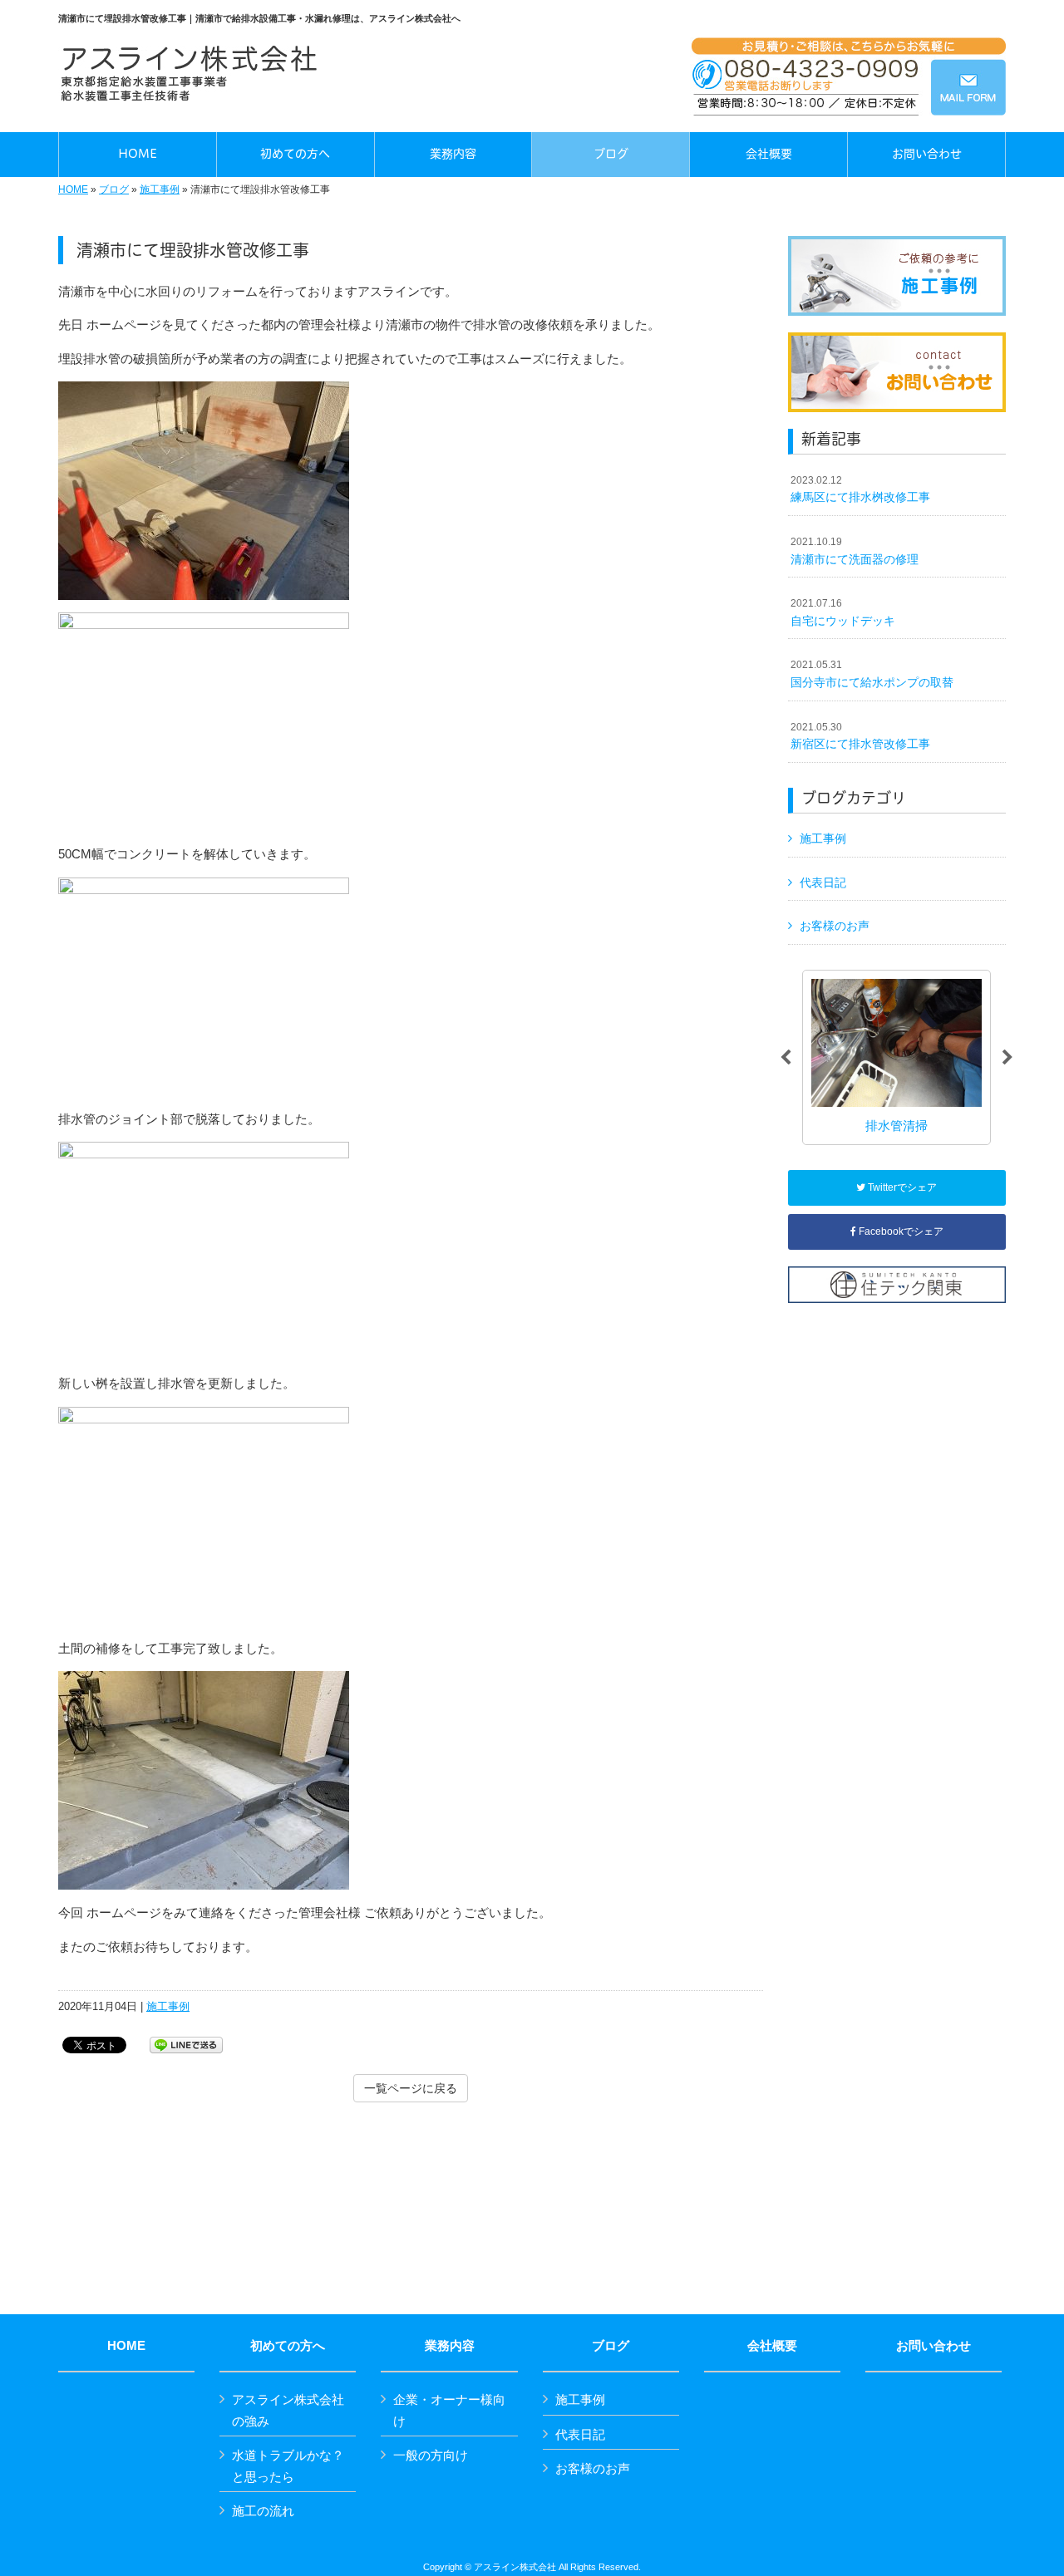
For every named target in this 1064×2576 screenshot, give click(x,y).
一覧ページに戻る (411, 2088)
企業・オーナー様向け (449, 2410)
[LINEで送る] (186, 2044)
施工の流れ (263, 2511)
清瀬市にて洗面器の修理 (855, 551)
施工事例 (160, 189)
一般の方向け (431, 2455)
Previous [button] (786, 1058)
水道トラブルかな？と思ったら (288, 2466)
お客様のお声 (835, 926)
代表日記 (823, 882)
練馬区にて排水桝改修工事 (860, 489)
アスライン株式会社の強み (288, 2410)
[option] (897, 1057)
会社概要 (772, 2346)
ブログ (114, 189)
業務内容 (450, 2346)
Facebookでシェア (900, 1231)
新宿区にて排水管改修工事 (860, 736)
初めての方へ (288, 2346)
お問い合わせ (933, 2346)
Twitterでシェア (901, 1187)
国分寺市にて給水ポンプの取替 (872, 674)
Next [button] (1007, 1058)
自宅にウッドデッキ (843, 612)
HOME (73, 189)
